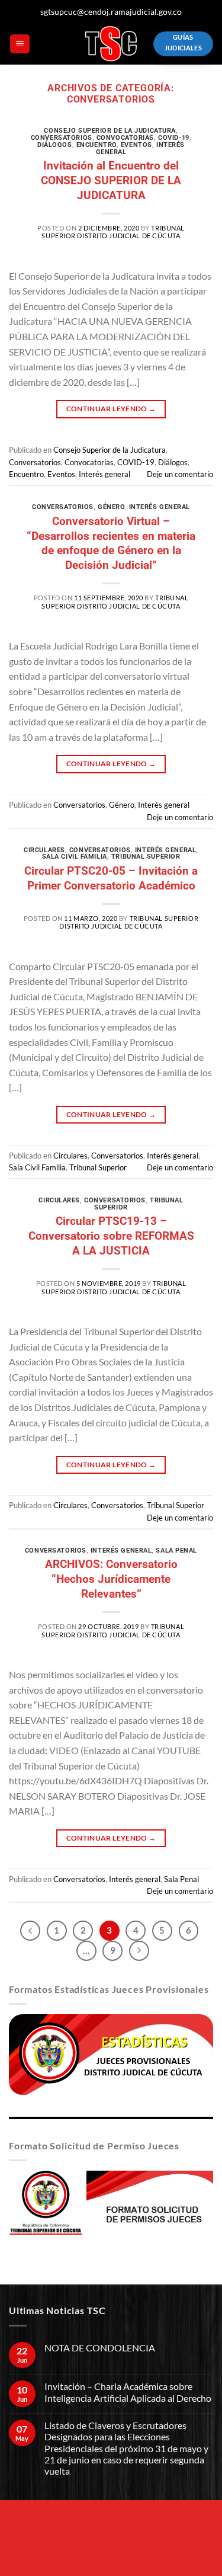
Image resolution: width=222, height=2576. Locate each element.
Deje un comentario (180, 474)
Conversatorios (62, 138)
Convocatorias (125, 138)
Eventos (136, 145)
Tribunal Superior (146, 857)
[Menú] (20, 44)
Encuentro (96, 145)
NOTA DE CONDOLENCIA (100, 2348)
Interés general (104, 474)
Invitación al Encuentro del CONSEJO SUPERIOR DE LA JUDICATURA (111, 180)
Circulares (44, 850)
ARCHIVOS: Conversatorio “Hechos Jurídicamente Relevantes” (111, 1579)
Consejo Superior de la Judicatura (110, 131)
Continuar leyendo (111, 409)
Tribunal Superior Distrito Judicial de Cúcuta (113, 232)
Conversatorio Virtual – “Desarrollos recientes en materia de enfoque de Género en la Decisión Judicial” (111, 543)
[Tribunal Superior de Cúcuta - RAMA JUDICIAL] (111, 44)
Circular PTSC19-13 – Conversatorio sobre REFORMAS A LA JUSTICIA (111, 1236)
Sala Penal (176, 1551)
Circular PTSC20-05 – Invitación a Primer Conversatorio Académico (111, 878)
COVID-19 (173, 138)
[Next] (139, 1951)
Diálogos (54, 145)
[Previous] (30, 1931)
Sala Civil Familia (75, 857)
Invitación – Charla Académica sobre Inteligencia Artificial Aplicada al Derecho (128, 2392)
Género (111, 507)
